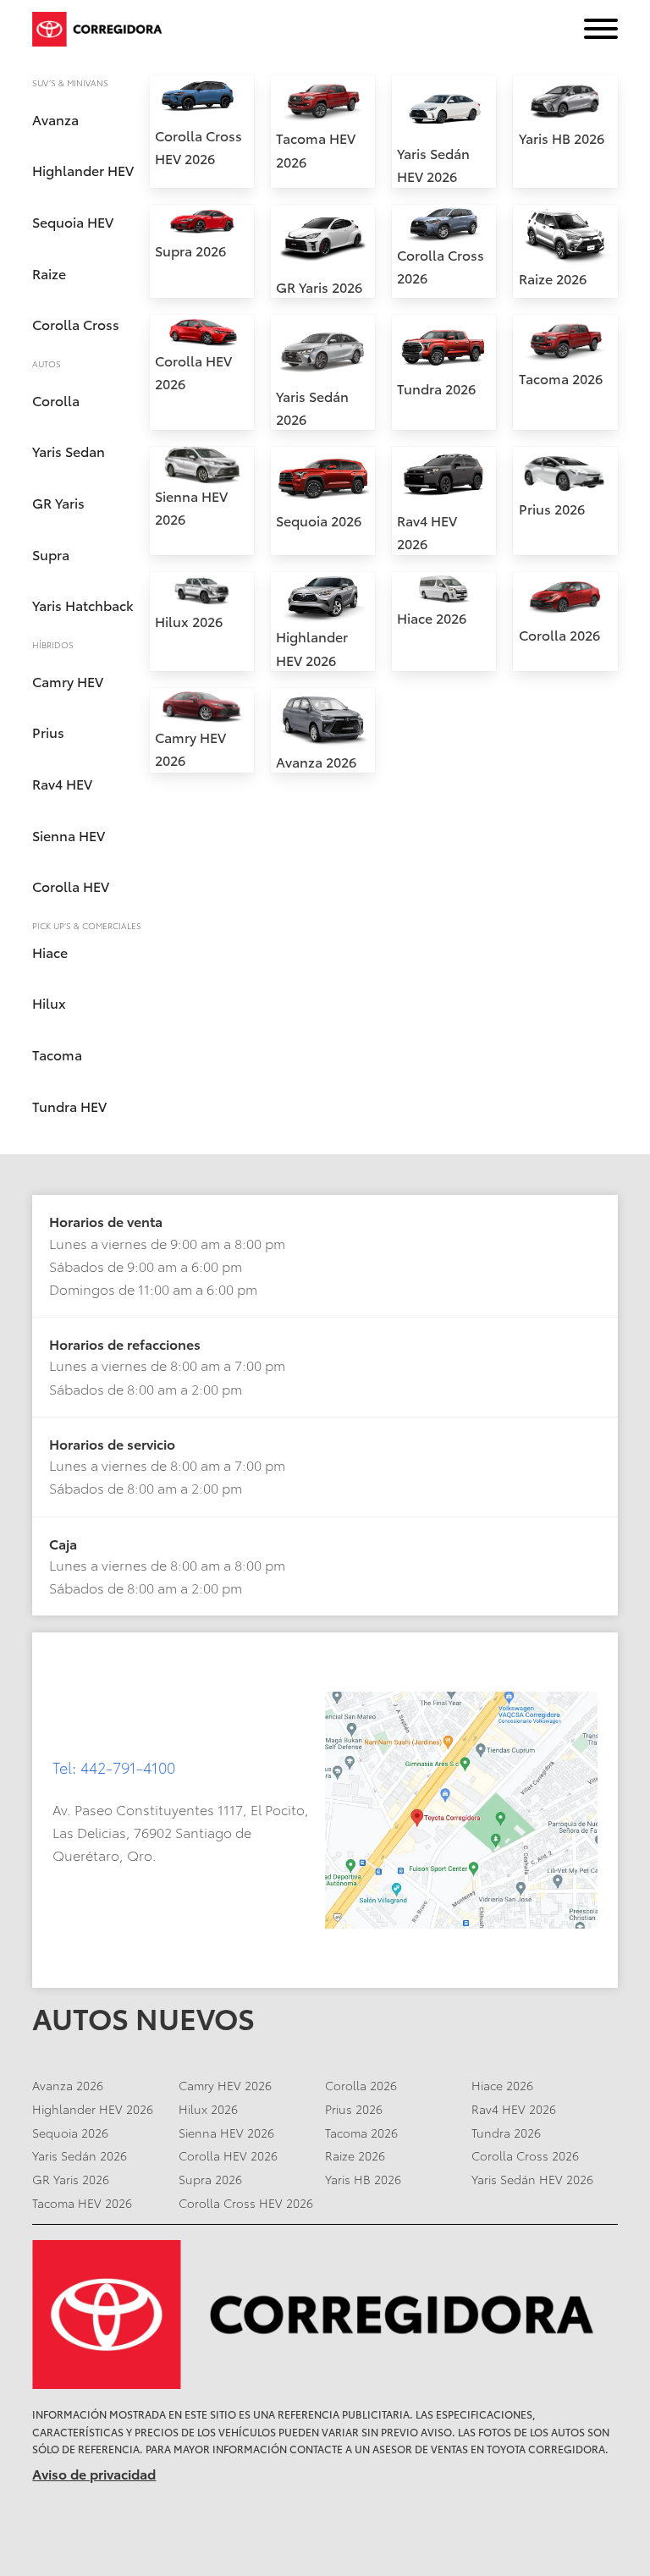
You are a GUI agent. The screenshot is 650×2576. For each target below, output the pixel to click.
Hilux (49, 1002)
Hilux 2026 (189, 621)
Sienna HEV (69, 835)
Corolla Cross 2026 (525, 2155)
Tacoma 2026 (561, 378)
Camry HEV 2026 (225, 2085)
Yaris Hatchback (83, 605)
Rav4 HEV (62, 783)
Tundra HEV (69, 1106)
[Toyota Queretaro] (100, 29)
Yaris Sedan (69, 451)
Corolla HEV (71, 886)
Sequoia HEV (73, 221)
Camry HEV (68, 681)
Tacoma (57, 1054)
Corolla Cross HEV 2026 (246, 2203)
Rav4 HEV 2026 (514, 2109)
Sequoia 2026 (319, 520)
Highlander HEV (83, 170)
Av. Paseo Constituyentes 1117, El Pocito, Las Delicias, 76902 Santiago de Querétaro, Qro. (181, 1832)
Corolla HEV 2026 (228, 2155)
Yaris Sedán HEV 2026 (532, 2179)
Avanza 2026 (316, 761)
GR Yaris (58, 502)
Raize (49, 273)
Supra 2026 (190, 250)
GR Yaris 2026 (319, 286)
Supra (51, 554)
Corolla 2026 (559, 634)
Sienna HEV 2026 (226, 2133)
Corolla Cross (76, 324)
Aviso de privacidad (94, 2473)
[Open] (601, 29)
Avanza (55, 119)
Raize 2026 (553, 278)
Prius (48, 732)
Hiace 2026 (432, 617)
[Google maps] (461, 1810)
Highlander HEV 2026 (93, 2109)
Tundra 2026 (436, 388)
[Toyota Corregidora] (325, 2315)
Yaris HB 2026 (562, 138)
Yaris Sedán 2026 (80, 2155)
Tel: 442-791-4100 (114, 1767)
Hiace (50, 952)
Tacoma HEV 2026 (82, 2203)
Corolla (56, 400)
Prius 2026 (552, 508)
